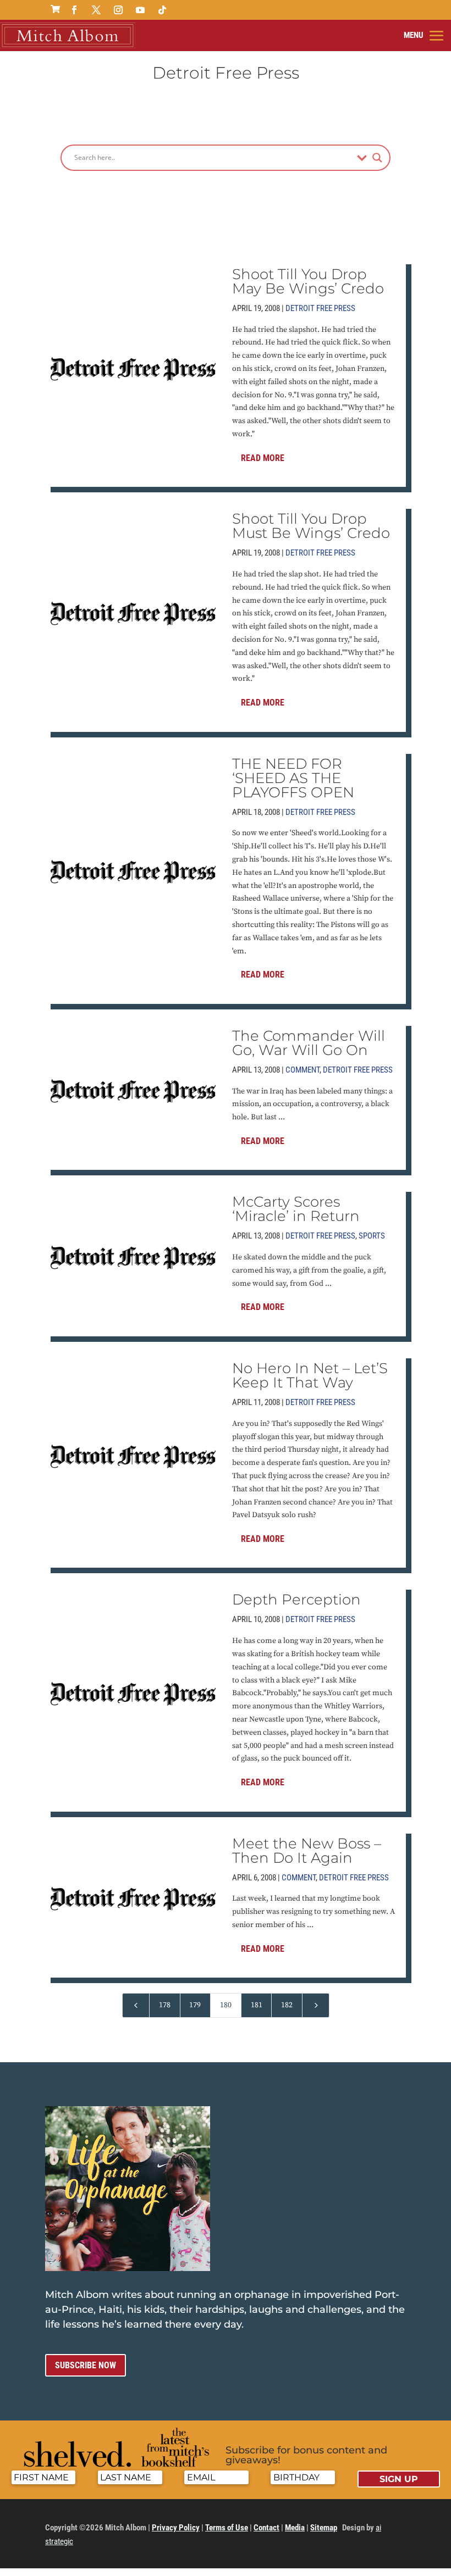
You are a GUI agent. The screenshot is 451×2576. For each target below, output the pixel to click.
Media (295, 2528)
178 (165, 2005)
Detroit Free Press (320, 308)
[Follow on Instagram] (118, 10)
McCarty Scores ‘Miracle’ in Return (296, 1209)
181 (257, 2005)
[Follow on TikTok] (162, 10)
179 (195, 2005)
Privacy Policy (176, 2528)
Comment (302, 1070)
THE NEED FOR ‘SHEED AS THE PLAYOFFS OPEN (293, 778)
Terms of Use (227, 2528)
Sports (372, 1236)
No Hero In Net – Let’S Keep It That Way (310, 1375)
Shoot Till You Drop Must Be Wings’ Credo (311, 526)
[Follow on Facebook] (74, 10)
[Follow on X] (96, 10)
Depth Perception (296, 1600)
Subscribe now (86, 2365)
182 (287, 2005)
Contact (266, 2528)
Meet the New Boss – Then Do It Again (307, 1851)
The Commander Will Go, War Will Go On (309, 1043)
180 (226, 2005)
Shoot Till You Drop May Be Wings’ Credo (308, 281)
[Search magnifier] (377, 158)
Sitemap (324, 2528)
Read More (263, 458)
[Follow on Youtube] (140, 10)
